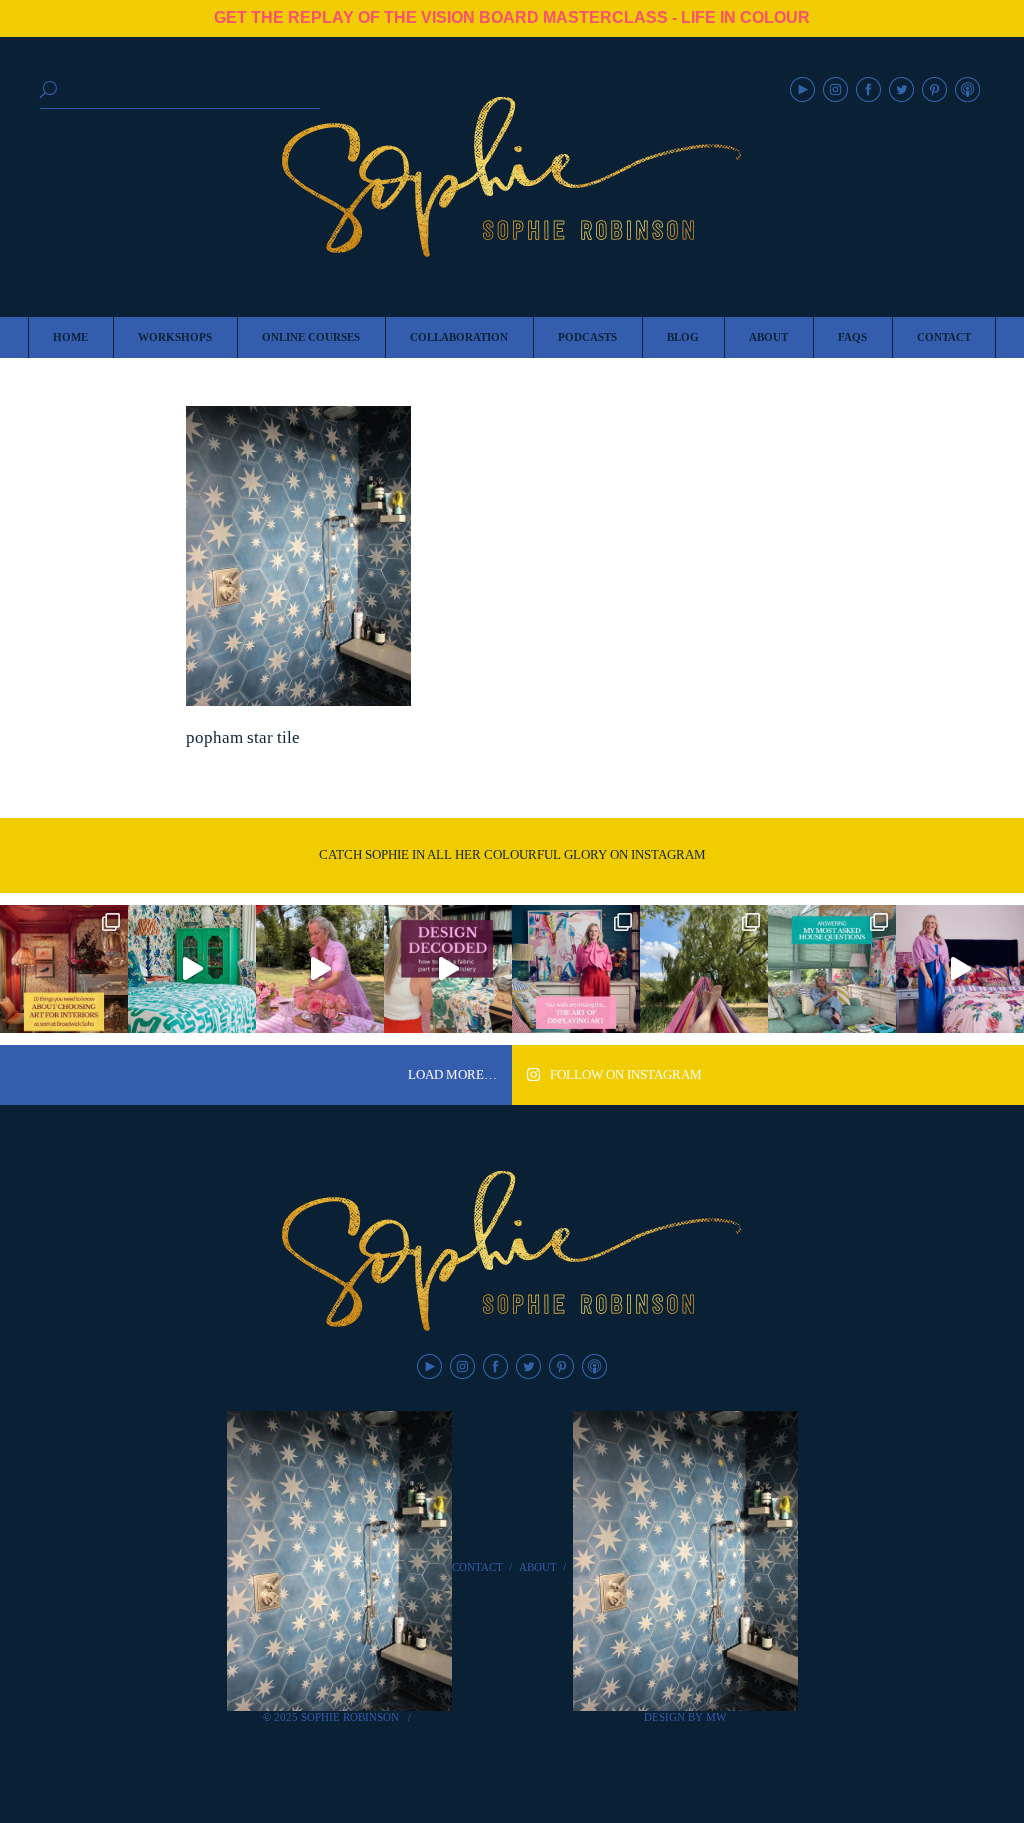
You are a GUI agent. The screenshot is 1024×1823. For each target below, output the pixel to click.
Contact (477, 1567)
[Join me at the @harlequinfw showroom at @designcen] (448, 969)
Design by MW (685, 1717)
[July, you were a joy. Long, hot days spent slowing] (704, 969)
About (538, 1567)
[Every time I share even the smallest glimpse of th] (832, 969)
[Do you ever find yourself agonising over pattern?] (192, 969)
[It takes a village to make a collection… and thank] (960, 969)
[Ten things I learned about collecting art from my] (64, 969)
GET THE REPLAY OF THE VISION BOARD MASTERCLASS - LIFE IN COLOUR (512, 17)
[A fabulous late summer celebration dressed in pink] (320, 969)
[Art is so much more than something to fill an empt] (576, 969)
